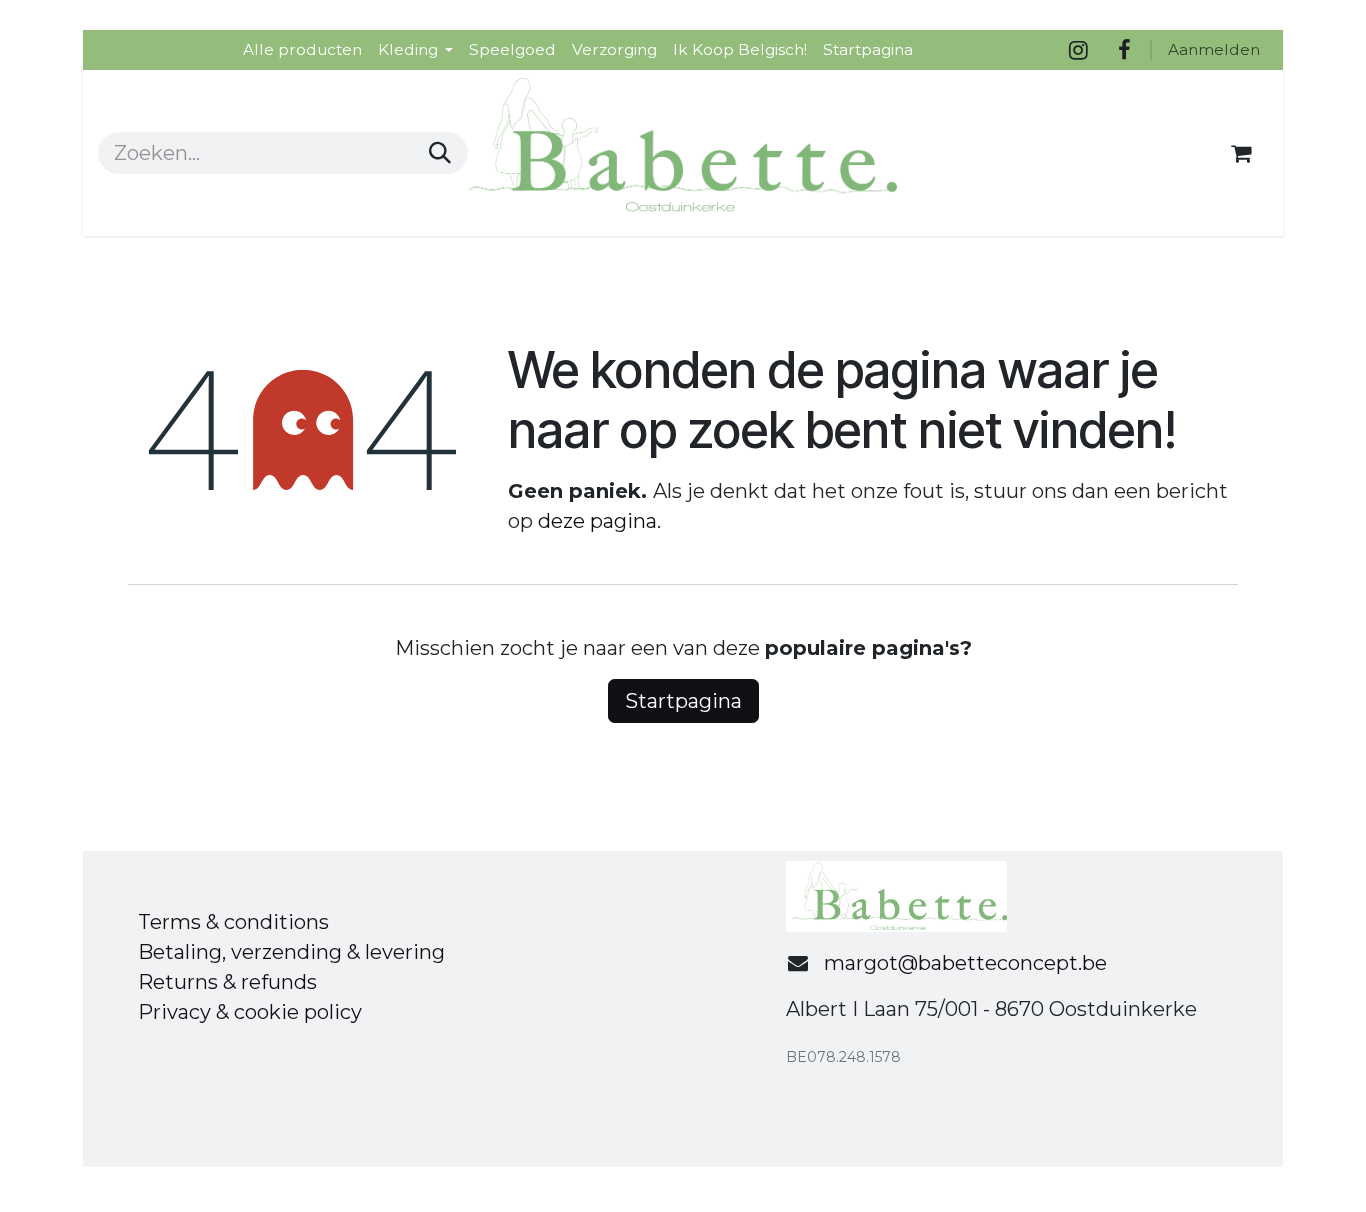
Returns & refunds (227, 982)
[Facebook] (1124, 50)
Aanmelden (1214, 49)
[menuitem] (302, 49)
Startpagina (683, 701)
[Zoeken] (440, 153)
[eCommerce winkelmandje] (1241, 153)
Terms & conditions (233, 922)
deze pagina (597, 521)
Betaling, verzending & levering (291, 952)
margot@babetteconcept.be (965, 963)
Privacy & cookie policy (250, 1012)
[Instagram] (1078, 50)
